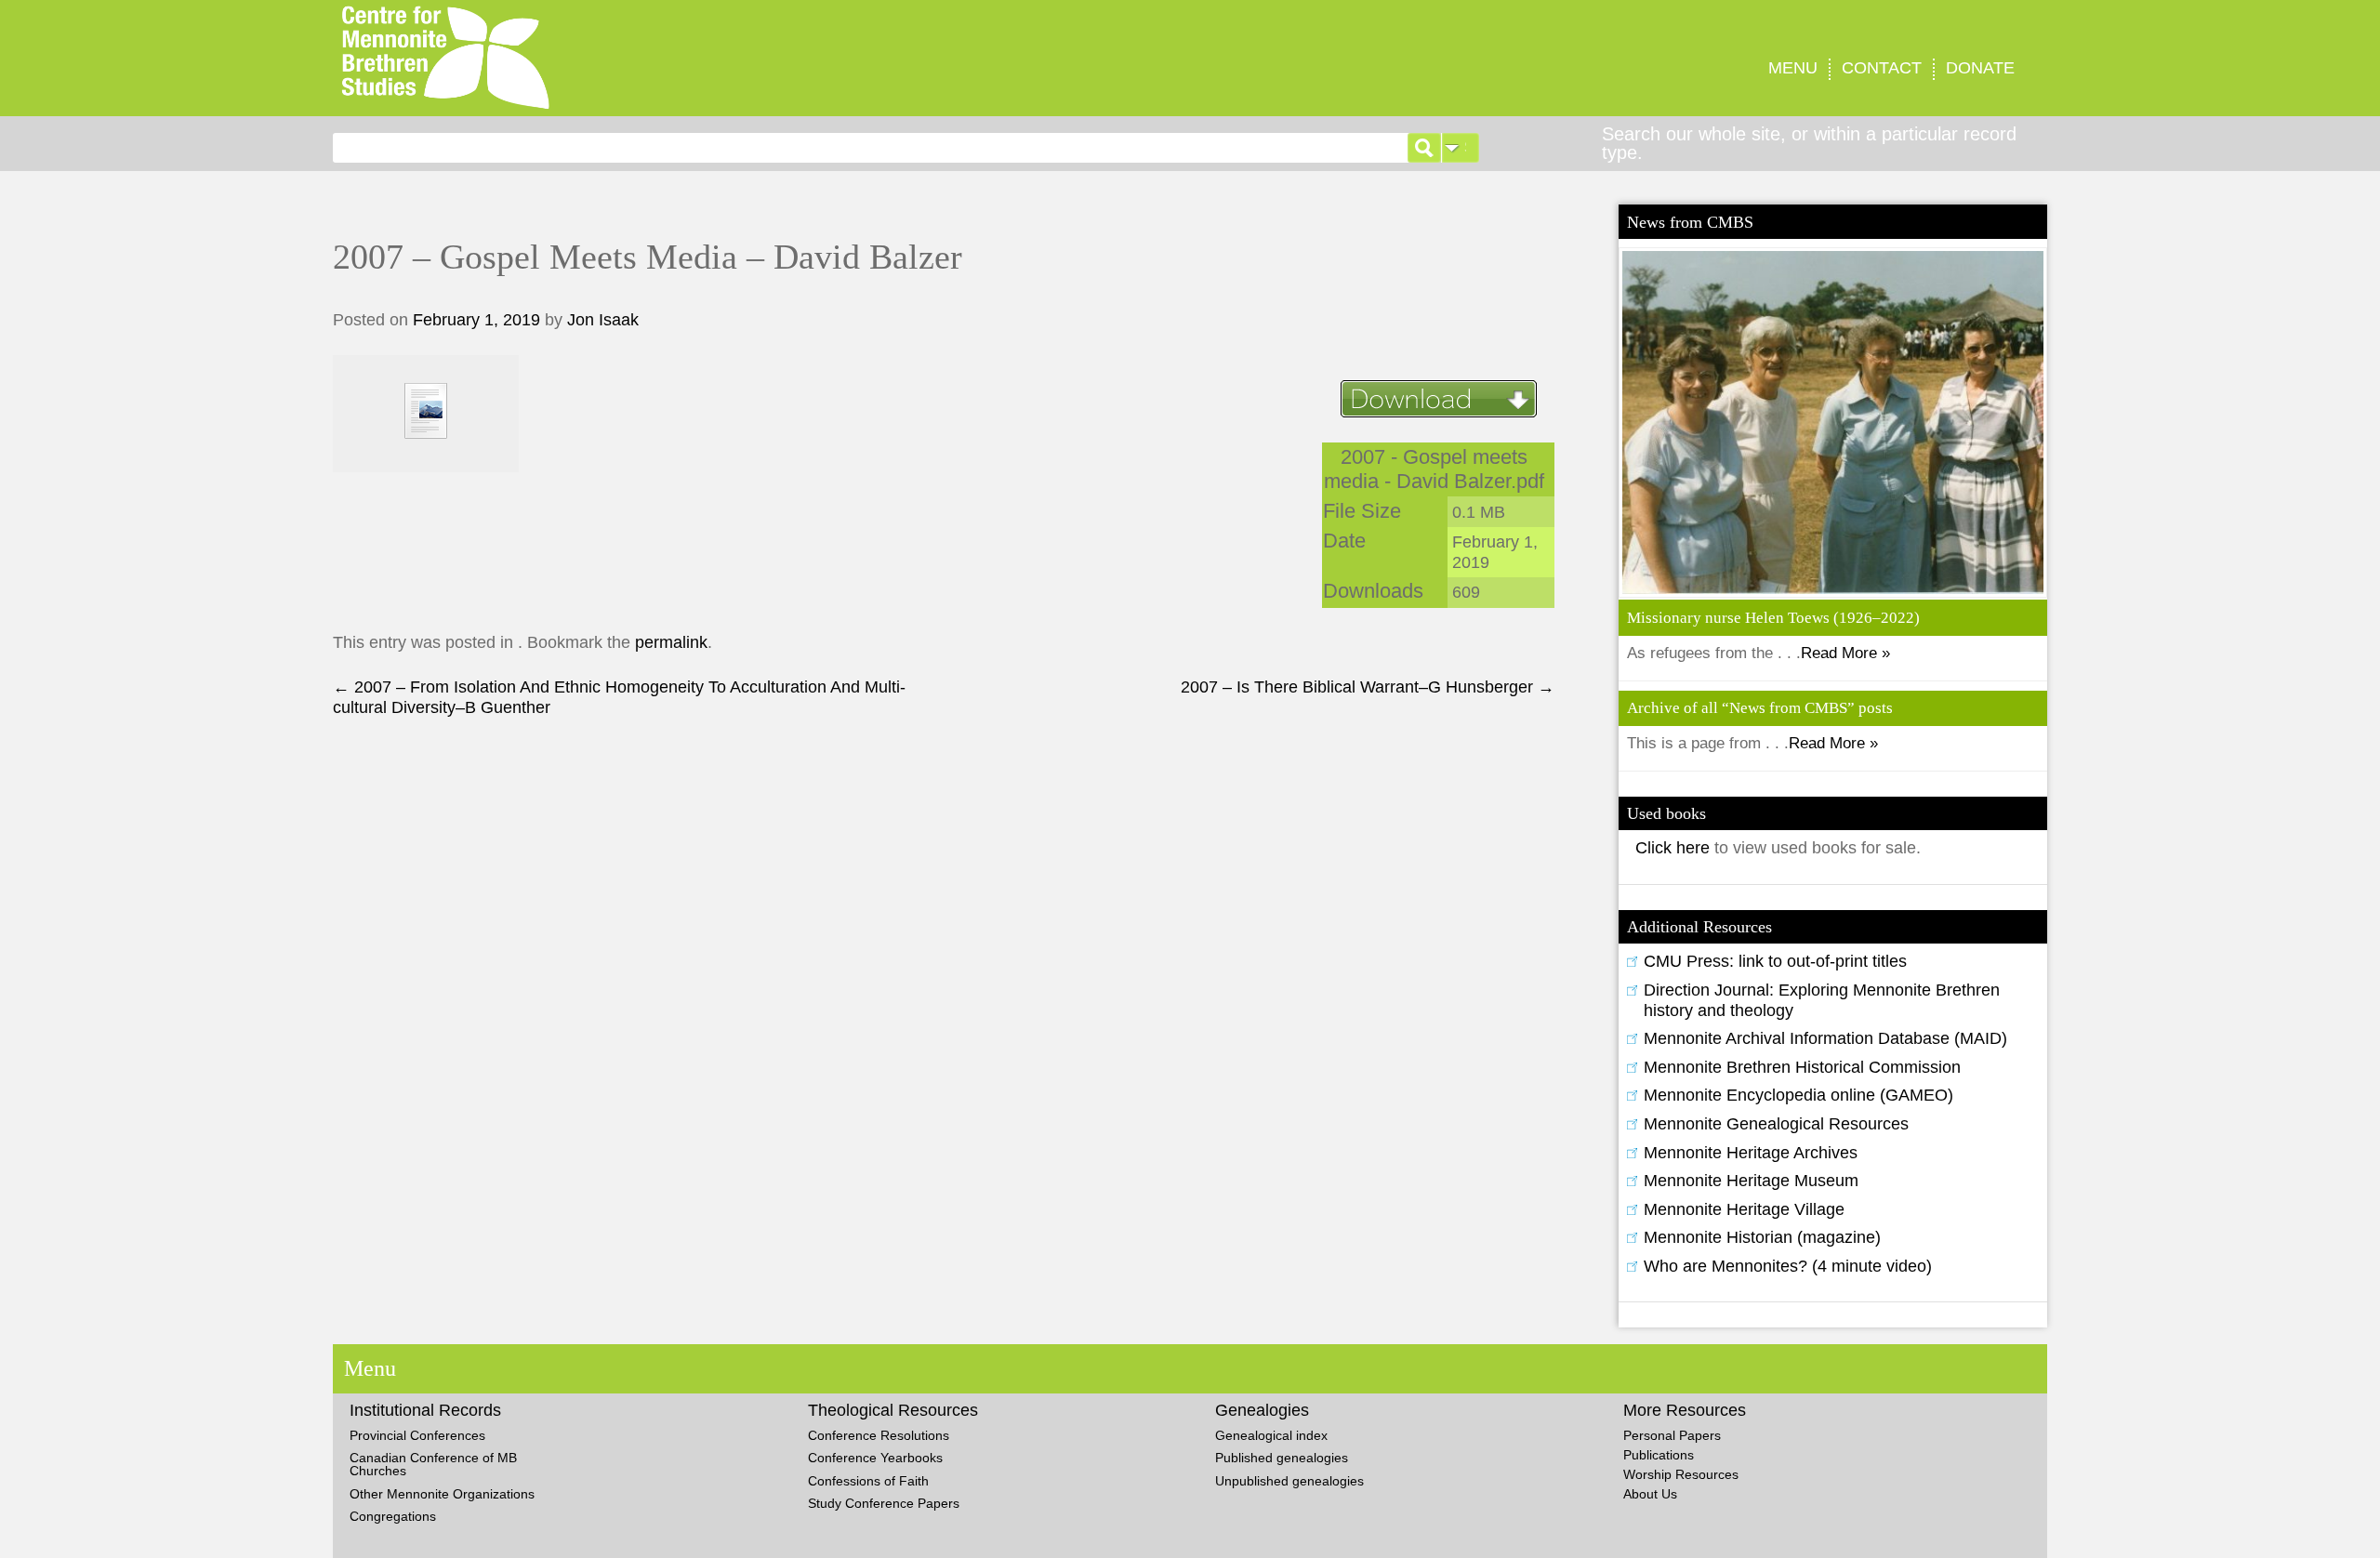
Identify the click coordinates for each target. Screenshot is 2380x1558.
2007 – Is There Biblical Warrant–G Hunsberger (1368, 687)
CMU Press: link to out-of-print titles (1775, 961)
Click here (1675, 848)
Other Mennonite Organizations (442, 1494)
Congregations (393, 1516)
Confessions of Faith (868, 1481)
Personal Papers (1672, 1435)
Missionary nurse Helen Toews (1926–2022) (1773, 618)
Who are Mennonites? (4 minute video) (1788, 1266)
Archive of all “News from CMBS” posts (1760, 708)
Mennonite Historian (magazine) (1762, 1237)
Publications (1659, 1455)
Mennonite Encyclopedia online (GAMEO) (1798, 1095)
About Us (1650, 1494)
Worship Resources (1681, 1474)
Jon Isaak (603, 320)
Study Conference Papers (884, 1503)
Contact (1882, 68)
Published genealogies (1282, 1458)
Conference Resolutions (879, 1435)
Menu (1793, 68)
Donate (1980, 68)
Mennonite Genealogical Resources (1776, 1124)
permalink (671, 642)
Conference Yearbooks (875, 1458)
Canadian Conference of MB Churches (433, 1464)
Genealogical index (1271, 1435)
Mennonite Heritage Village (1744, 1209)
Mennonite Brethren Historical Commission (1802, 1067)
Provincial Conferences (417, 1435)
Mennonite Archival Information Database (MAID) (1825, 1038)
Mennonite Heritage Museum (1751, 1181)
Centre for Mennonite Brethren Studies (719, 58)
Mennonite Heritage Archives (1751, 1153)
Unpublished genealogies (1289, 1481)
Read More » (1845, 653)
